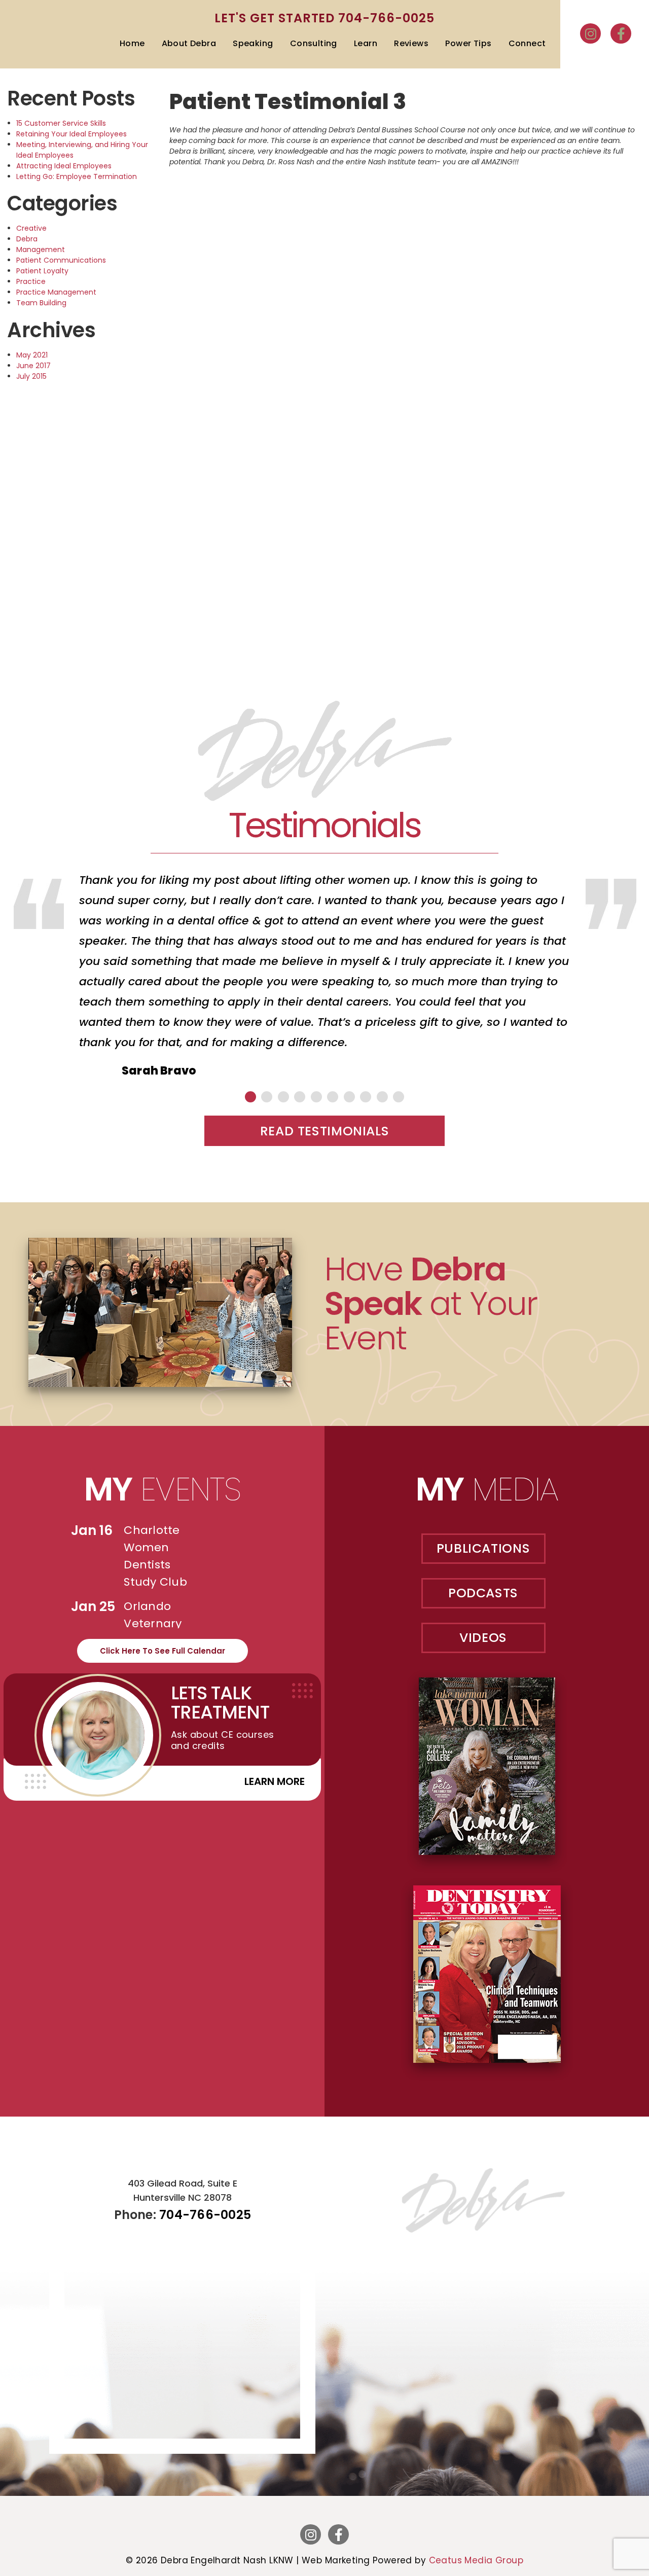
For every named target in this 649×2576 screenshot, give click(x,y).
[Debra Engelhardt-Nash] (43, 44)
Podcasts (483, 1593)
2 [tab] (267, 1097)
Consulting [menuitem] (314, 43)
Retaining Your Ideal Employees (71, 134)
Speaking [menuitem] (253, 43)
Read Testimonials (325, 1131)
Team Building (41, 303)
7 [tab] (349, 1097)
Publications (483, 1548)
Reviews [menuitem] (411, 43)
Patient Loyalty (42, 271)
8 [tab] (366, 1097)
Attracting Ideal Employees (64, 166)
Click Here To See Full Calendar (163, 1651)
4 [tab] (300, 1097)
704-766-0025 (386, 18)
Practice (31, 281)
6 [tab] (333, 1097)
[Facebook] (621, 33)
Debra (27, 239)
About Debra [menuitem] (189, 43)
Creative (31, 228)
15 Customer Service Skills (61, 123)
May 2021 (32, 355)
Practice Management (56, 292)
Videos (483, 1638)
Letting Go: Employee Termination (77, 176)
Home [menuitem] (132, 43)
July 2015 (31, 376)
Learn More (275, 1781)
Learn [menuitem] (366, 43)
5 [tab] (316, 1097)
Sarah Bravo (159, 1071)
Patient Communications (61, 260)
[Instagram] (590, 33)
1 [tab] (250, 1097)
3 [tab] (283, 1097)
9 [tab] (382, 1097)
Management (41, 249)
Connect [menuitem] (527, 43)
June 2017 (33, 366)
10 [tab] (399, 1097)
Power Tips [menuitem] (468, 43)
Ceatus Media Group (476, 2560)
